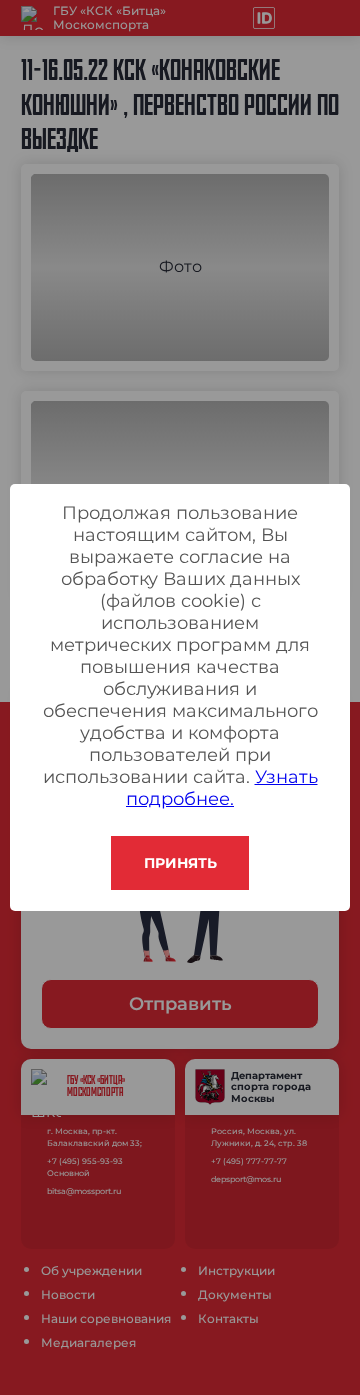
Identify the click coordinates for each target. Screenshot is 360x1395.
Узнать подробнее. (222, 788)
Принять (180, 863)
